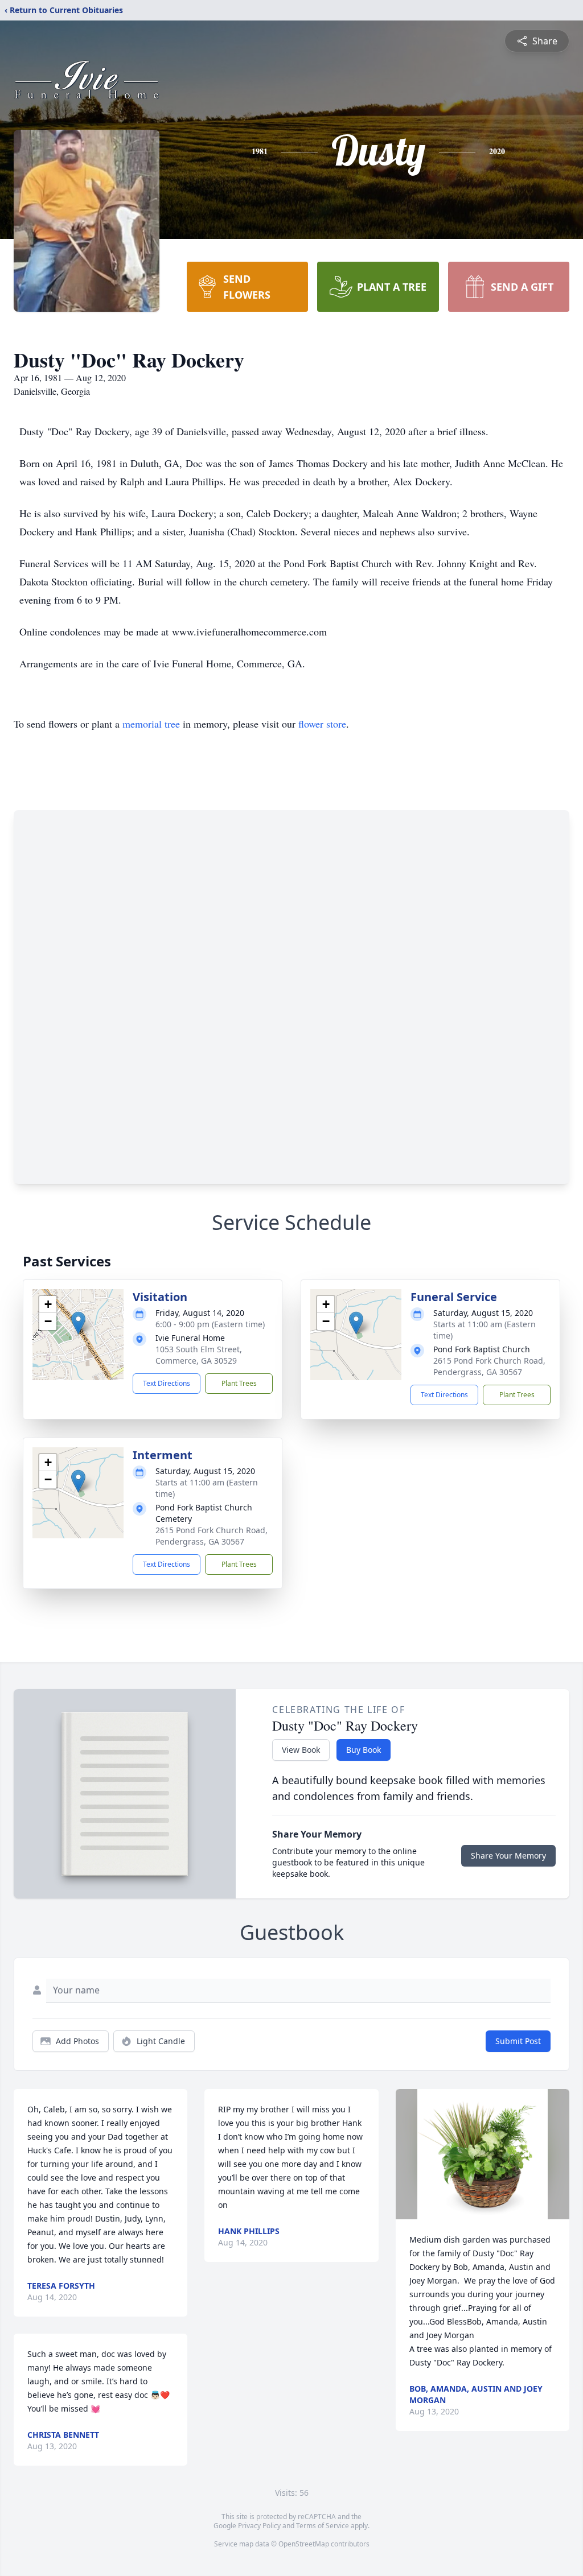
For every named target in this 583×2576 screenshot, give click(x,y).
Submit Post (518, 2041)
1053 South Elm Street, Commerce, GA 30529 (199, 1355)
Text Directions (167, 1383)
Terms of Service (323, 2526)
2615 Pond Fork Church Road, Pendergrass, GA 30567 (489, 1366)
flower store (322, 724)
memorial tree (151, 724)
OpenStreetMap (304, 2544)
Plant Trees (239, 1383)
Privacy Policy (259, 2526)
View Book (301, 1750)
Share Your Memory (508, 1855)
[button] (78, 1323)
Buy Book (364, 1750)
